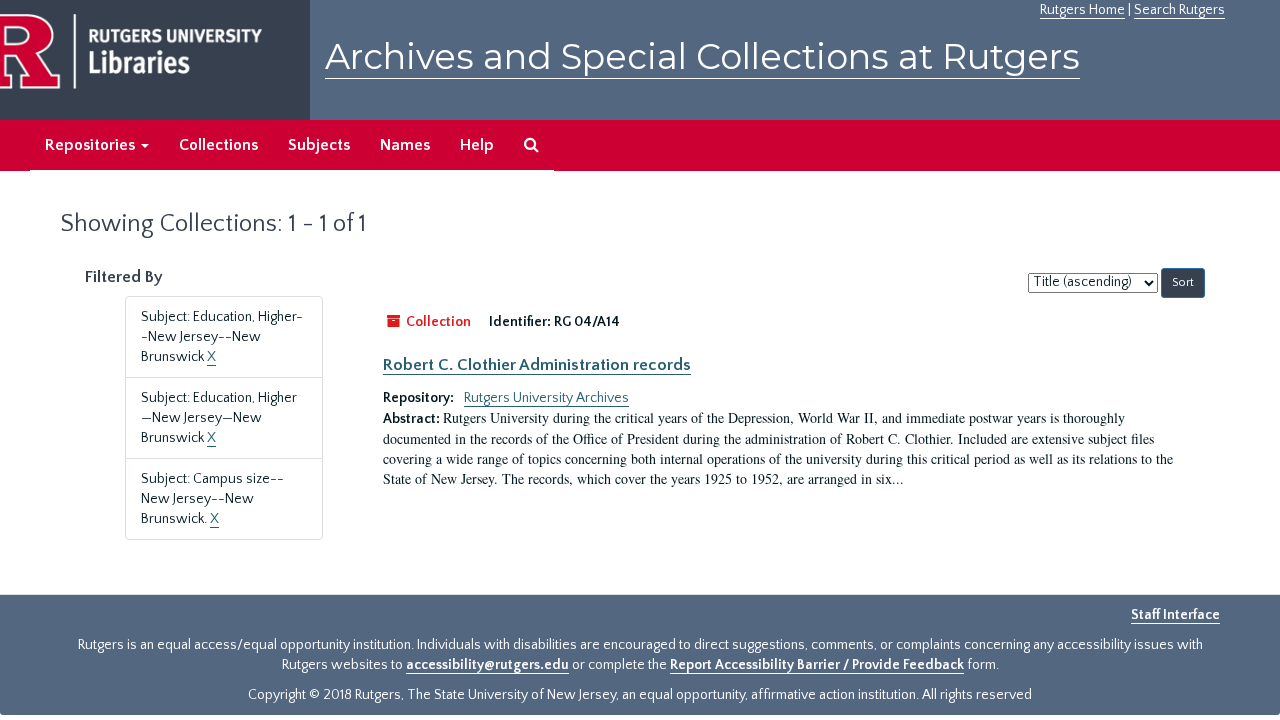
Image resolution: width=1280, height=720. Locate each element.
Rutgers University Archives (546, 398)
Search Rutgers (1179, 10)
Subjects (319, 145)
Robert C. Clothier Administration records (537, 365)
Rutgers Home (1082, 10)
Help (477, 145)
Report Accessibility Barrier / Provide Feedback (817, 665)
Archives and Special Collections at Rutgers (702, 56)
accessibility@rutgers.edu (487, 665)
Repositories (92, 145)
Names (405, 145)
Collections (218, 145)
